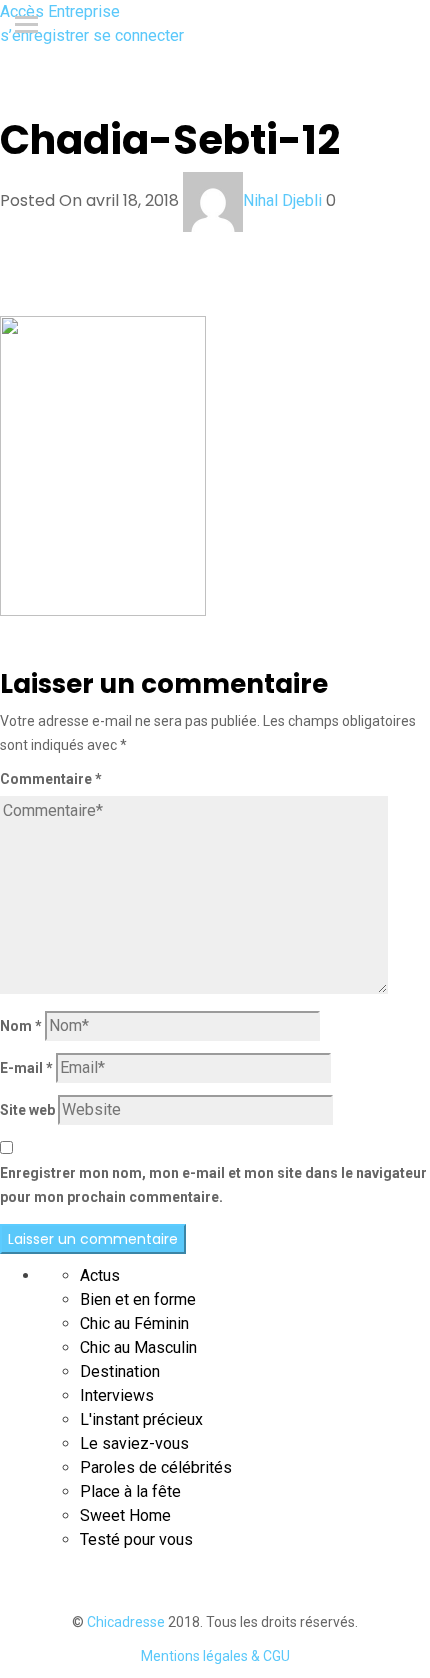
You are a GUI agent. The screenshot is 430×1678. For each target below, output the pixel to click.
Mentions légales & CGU (215, 1656)
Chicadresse (126, 1622)
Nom (21, 1026)
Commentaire (51, 779)
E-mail (26, 1068)
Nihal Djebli (282, 200)
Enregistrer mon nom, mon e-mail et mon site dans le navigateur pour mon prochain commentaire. (213, 1185)
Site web (27, 1110)
